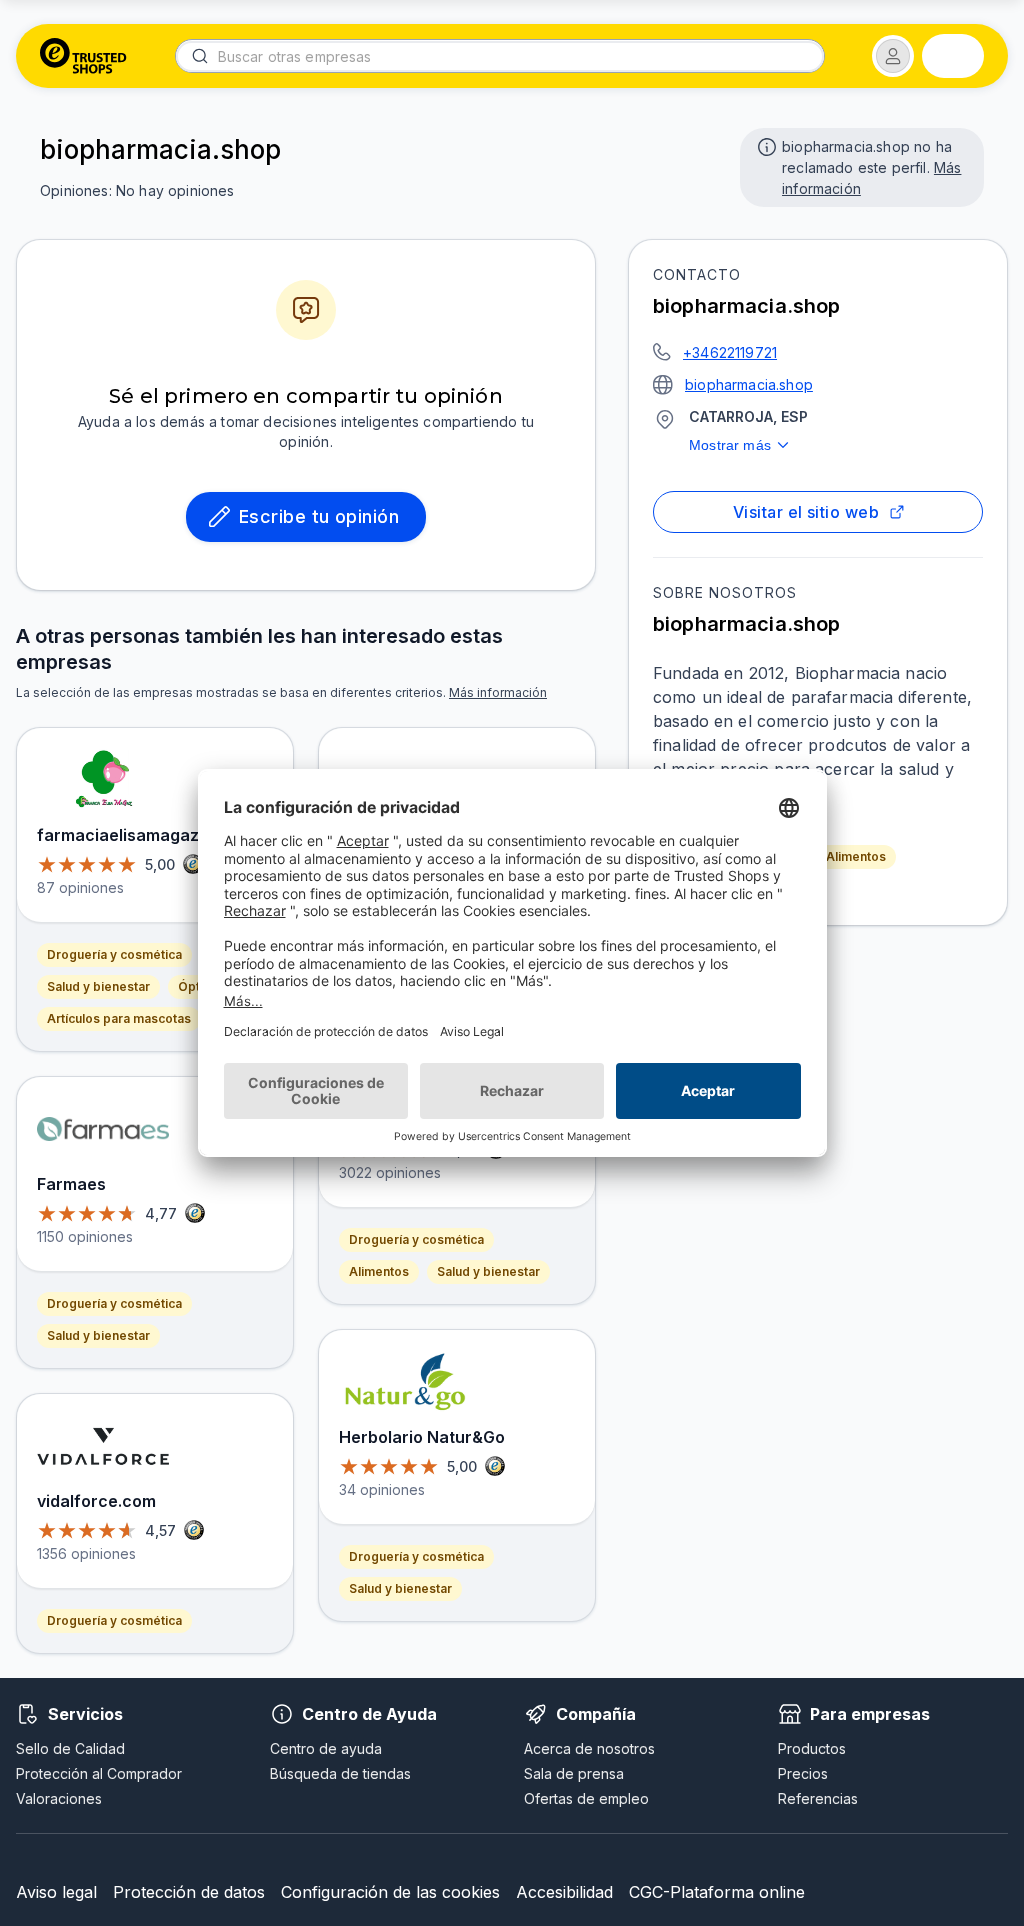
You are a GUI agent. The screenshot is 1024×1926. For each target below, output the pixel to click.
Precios (803, 1773)
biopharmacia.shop (749, 384)
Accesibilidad (564, 1892)
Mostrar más (730, 445)
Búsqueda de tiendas (340, 1773)
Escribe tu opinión (319, 516)
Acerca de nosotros (589, 1748)
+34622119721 (730, 352)
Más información (498, 692)
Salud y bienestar (98, 986)
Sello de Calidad (70, 1748)
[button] (893, 56)
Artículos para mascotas (119, 1018)
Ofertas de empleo (586, 1798)
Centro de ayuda (326, 1748)
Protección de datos (189, 1892)
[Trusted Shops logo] (83, 56)
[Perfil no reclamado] (765, 145)
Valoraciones (59, 1798)
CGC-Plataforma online (717, 1892)
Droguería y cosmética (114, 954)
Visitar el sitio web (806, 512)
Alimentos (856, 856)
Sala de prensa (574, 1773)
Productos (812, 1748)
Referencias (818, 1798)
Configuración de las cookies (390, 1892)
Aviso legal (56, 1892)
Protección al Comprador (99, 1773)
